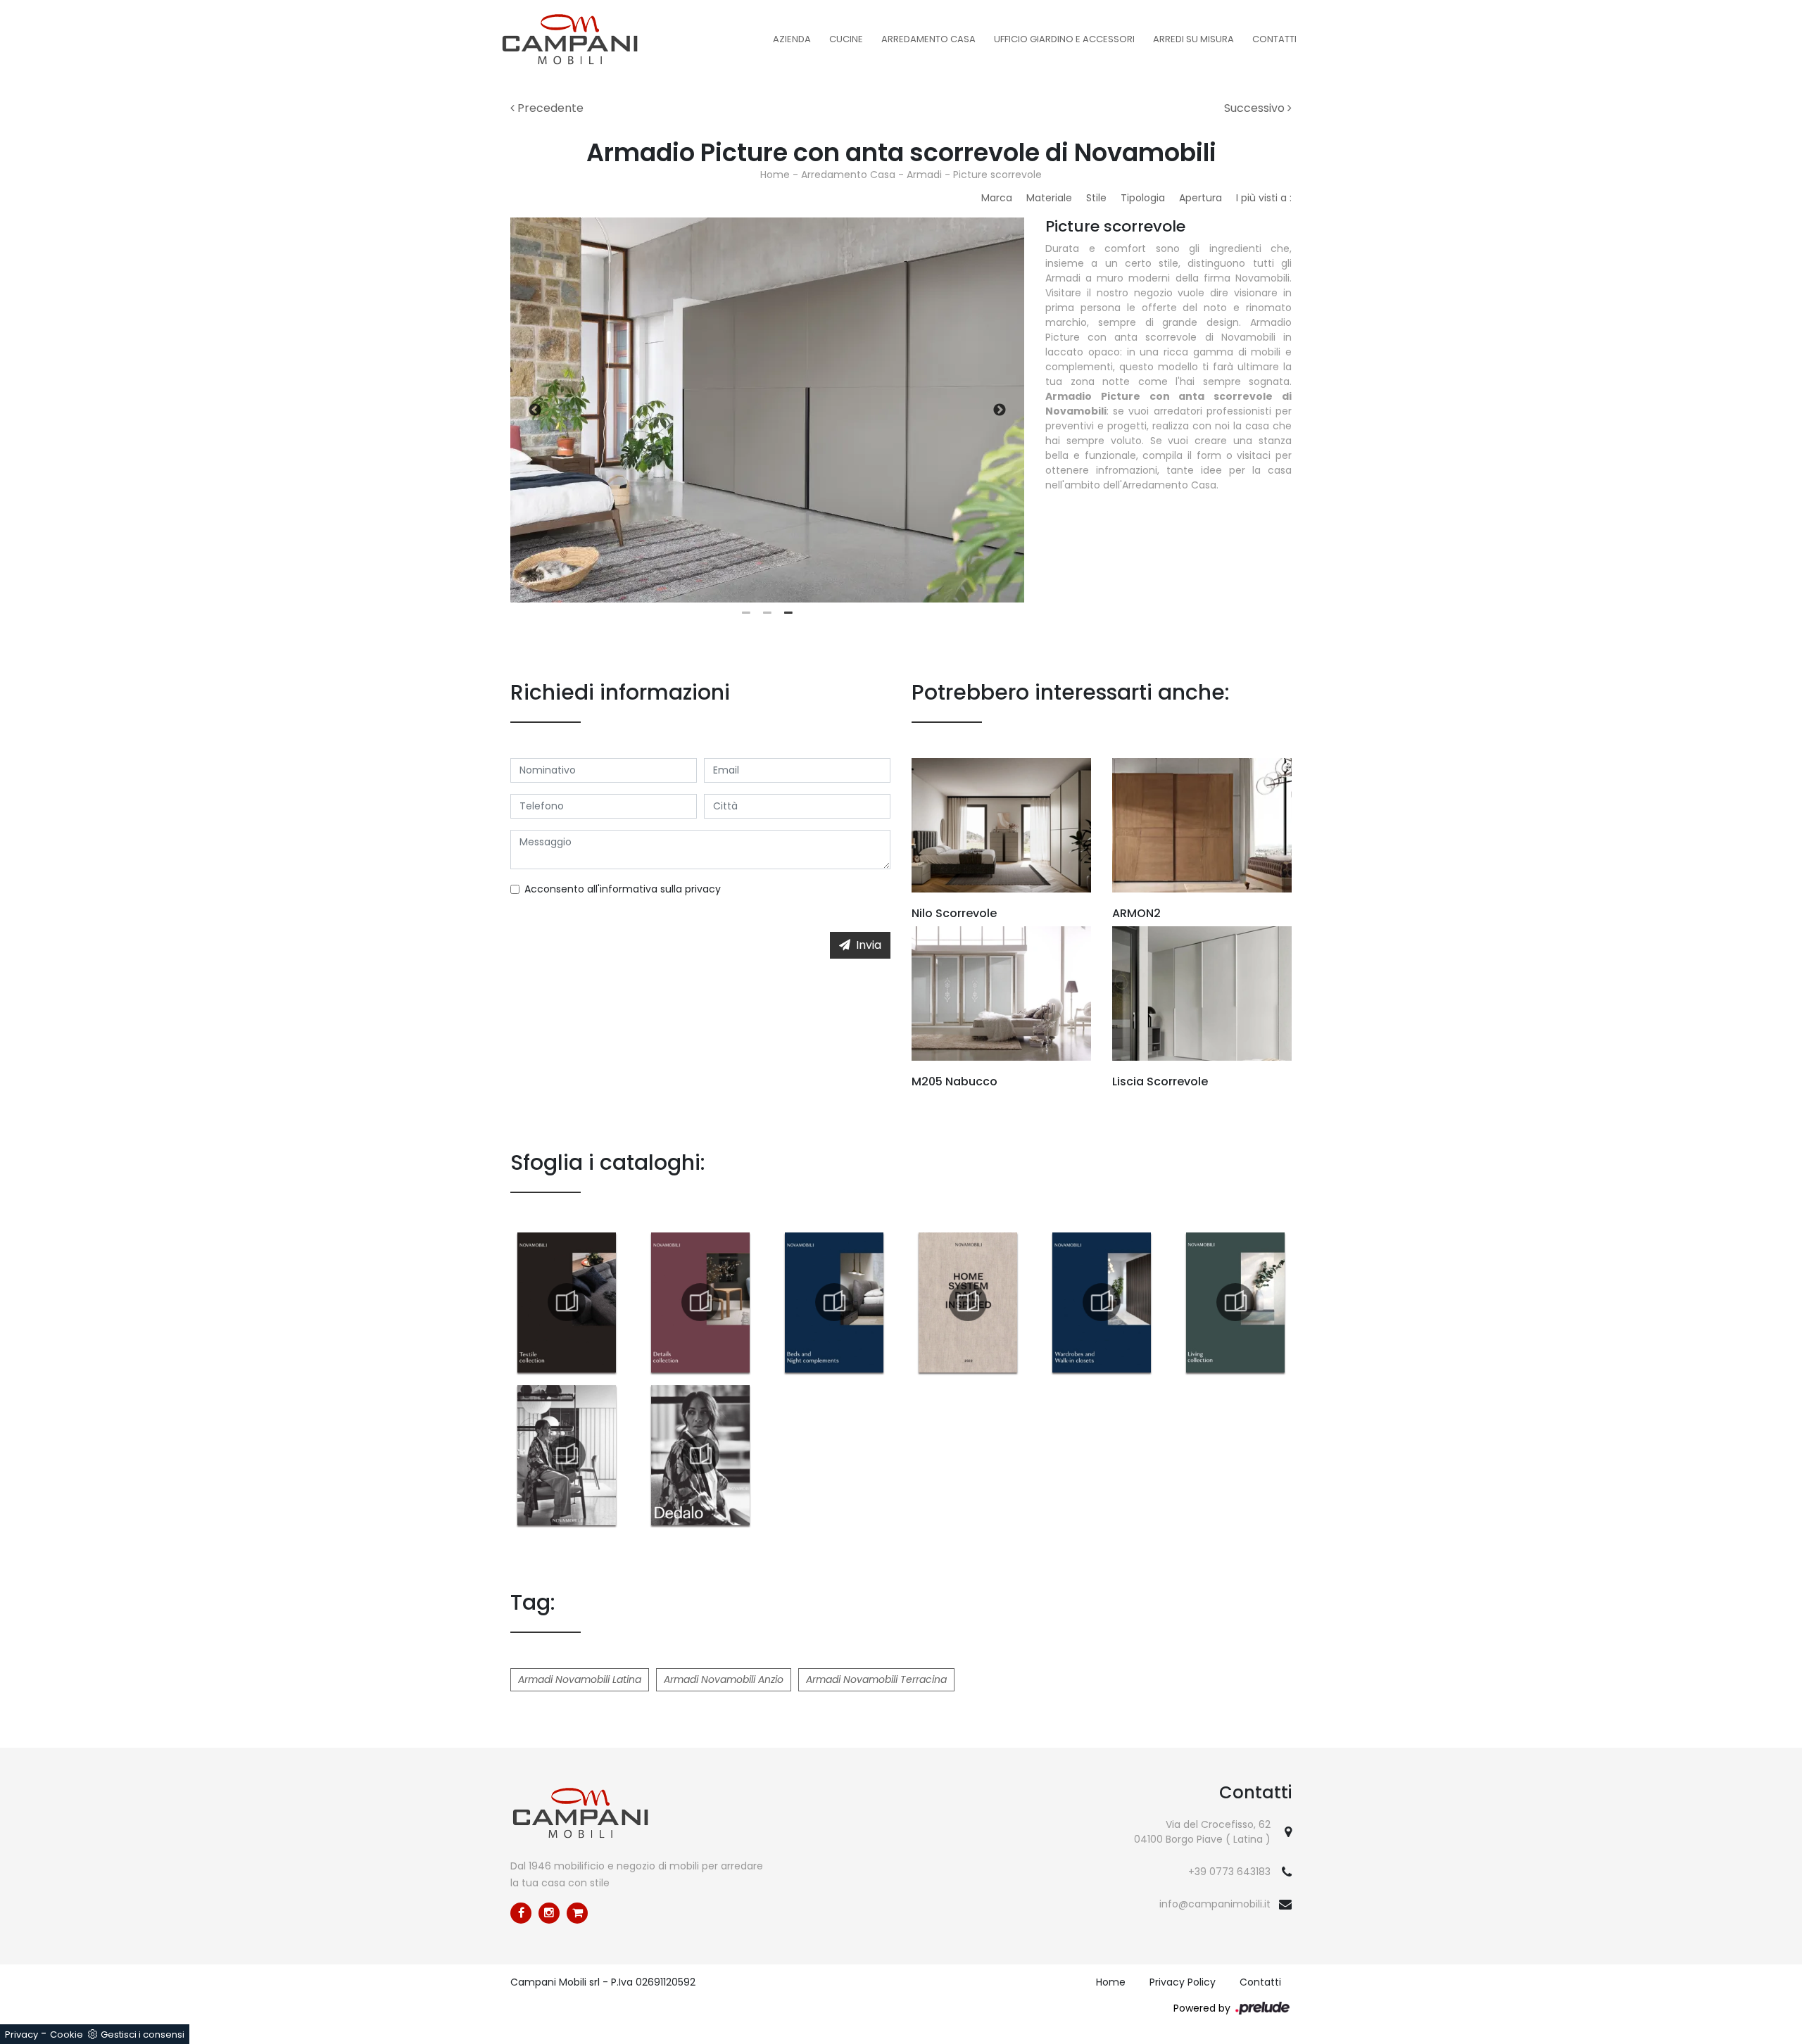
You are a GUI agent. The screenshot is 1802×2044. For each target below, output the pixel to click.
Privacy (21, 2034)
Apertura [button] (1201, 198)
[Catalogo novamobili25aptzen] (567, 1455)
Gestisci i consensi (143, 2034)
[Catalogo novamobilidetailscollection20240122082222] (700, 1302)
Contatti (1274, 39)
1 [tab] (746, 613)
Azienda (792, 39)
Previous (535, 410)
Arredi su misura (1193, 39)
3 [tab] (788, 613)
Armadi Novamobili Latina (580, 1679)
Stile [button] (1096, 198)
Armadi (924, 175)
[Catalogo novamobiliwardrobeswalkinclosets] (1102, 1302)
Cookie (67, 2034)
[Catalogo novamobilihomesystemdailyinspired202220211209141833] (968, 1302)
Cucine (846, 39)
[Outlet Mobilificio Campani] (577, 1913)
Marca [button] (997, 198)
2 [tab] (767, 613)
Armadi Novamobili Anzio (724, 1679)
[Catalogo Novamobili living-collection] (1235, 1302)
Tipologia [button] (1143, 198)
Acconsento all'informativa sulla (623, 889)
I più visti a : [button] (1264, 198)
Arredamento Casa (928, 39)
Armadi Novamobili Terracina (876, 1679)
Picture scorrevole (997, 175)
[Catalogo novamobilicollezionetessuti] (567, 1302)
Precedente (549, 108)
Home (775, 175)
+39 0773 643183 (1229, 1872)
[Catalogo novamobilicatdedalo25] (700, 1455)
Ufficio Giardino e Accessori (1064, 39)
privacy (703, 889)
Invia (869, 945)
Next (1000, 410)
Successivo (1256, 108)
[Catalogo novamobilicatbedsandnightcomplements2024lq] (834, 1302)
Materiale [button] (1049, 198)
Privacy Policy (1183, 1982)
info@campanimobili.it (1215, 1904)
